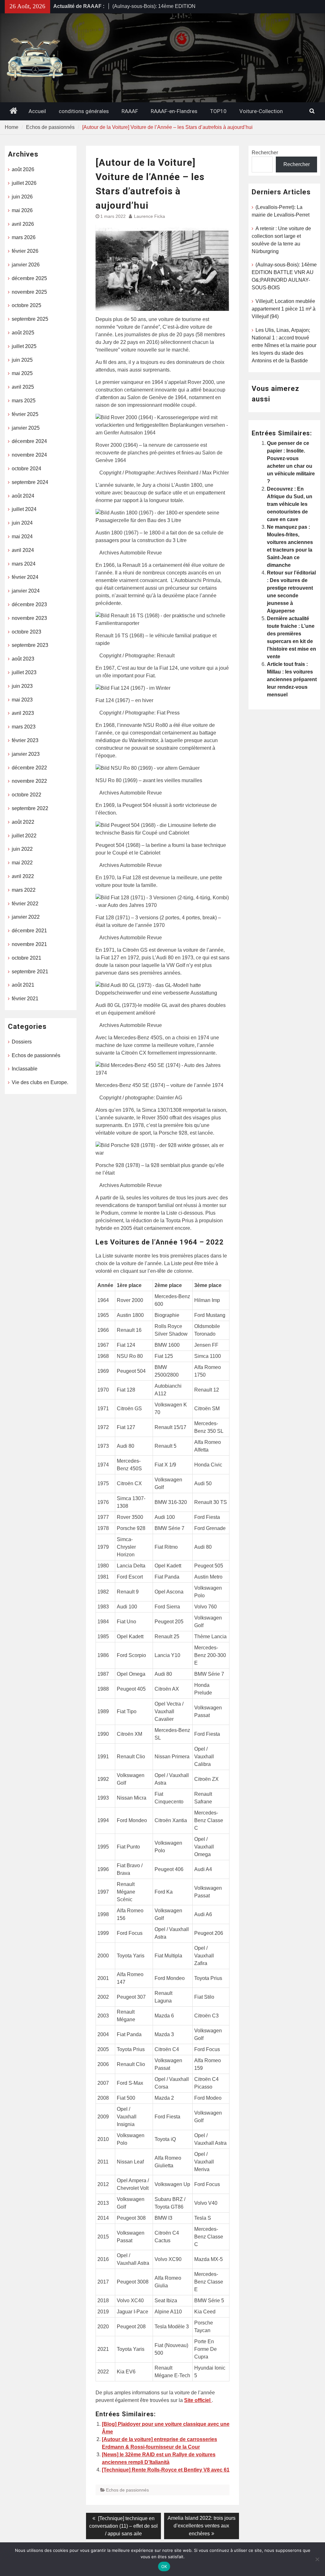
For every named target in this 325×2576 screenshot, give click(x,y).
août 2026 (23, 169)
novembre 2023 (29, 618)
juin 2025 (22, 360)
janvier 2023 (26, 754)
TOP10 (218, 111)
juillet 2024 (24, 509)
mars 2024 (24, 564)
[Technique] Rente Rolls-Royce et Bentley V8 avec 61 (166, 2470)
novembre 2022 (29, 781)
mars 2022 (24, 890)
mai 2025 (22, 373)
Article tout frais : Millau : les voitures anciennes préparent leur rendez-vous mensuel (292, 679)
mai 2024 (22, 537)
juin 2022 (22, 849)
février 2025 (25, 414)
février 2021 (25, 999)
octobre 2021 (27, 958)
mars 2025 (24, 401)
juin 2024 (22, 523)
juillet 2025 (24, 346)
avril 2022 (23, 876)
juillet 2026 (24, 183)
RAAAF (130, 111)
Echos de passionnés (127, 2490)
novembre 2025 (29, 292)
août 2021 (23, 985)
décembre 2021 (29, 931)
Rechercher (265, 153)
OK (164, 2566)
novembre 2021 (29, 944)
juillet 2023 (24, 672)
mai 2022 (22, 863)
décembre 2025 (29, 278)
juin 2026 (22, 197)
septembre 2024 (30, 482)
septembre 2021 (30, 972)
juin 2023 (22, 686)
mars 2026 (24, 237)
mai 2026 (22, 210)
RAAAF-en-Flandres (174, 111)
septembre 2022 (30, 808)
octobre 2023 (27, 632)
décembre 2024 (29, 441)
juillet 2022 (24, 836)
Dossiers (22, 1042)
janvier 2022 (26, 917)
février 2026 (25, 251)
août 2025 (23, 333)
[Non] (317, 2559)
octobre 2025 (27, 305)
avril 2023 (23, 713)
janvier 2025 (26, 428)
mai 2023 (22, 700)
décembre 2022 (29, 768)
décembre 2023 (29, 604)
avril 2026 (23, 224)
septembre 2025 (30, 319)
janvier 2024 (26, 591)
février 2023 (25, 740)
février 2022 (25, 904)
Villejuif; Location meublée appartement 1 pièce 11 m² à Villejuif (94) (284, 309)
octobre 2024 (27, 469)
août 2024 (23, 496)
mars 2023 (24, 727)
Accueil (37, 111)
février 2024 (25, 577)
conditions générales (84, 111)
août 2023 (23, 659)
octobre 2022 (27, 795)
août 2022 (23, 822)
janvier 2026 (26, 265)
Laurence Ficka (149, 216)
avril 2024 (23, 550)
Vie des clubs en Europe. (40, 1082)
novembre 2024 (29, 455)
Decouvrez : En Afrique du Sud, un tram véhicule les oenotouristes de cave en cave (290, 504)
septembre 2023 (30, 645)
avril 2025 (23, 387)
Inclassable (25, 1069)
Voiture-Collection (261, 111)
